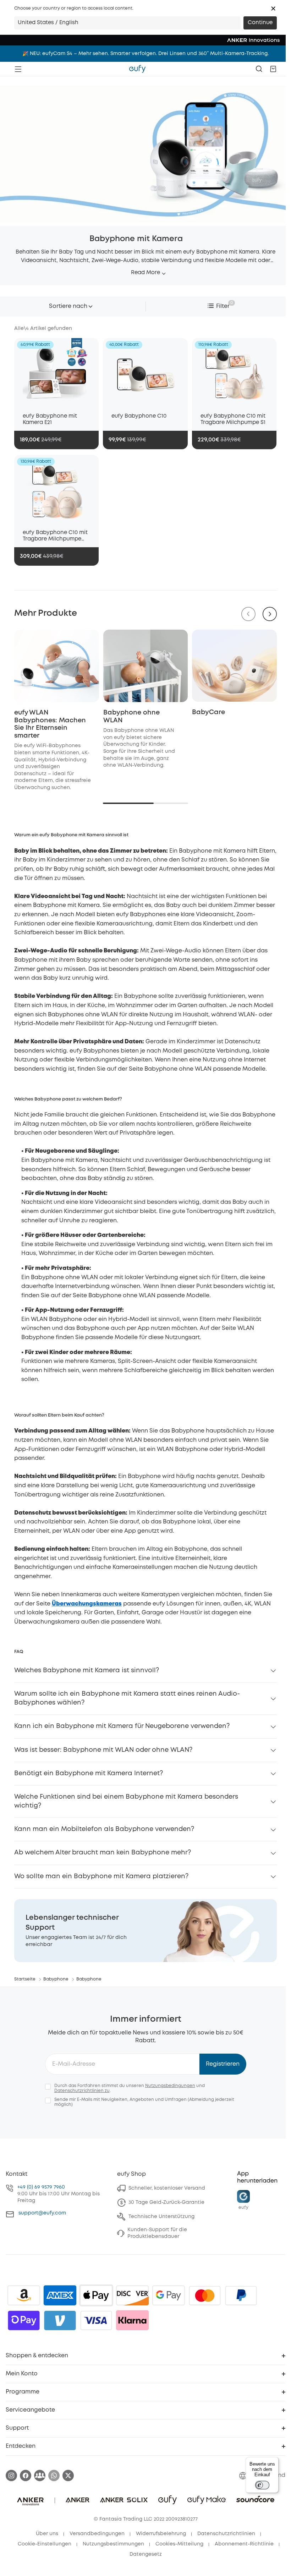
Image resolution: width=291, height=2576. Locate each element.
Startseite (25, 1979)
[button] (273, 9)
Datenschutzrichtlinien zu (82, 2091)
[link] (145, 1931)
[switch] (262, 2485)
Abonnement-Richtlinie (244, 2544)
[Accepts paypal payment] (241, 2295)
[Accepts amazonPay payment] (24, 2295)
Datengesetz (146, 2554)
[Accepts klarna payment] (132, 2320)
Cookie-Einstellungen (45, 2544)
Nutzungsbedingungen (170, 2086)
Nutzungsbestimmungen (113, 2544)
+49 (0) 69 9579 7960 (41, 2187)
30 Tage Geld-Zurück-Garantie (166, 2202)
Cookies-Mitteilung (179, 2544)
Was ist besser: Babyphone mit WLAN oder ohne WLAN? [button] (103, 1750)
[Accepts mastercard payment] (205, 2295)
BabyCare (208, 712)
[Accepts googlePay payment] (169, 2295)
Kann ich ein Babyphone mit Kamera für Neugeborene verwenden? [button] (122, 1726)
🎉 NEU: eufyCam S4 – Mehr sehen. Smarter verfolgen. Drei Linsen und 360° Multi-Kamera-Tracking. (145, 54)
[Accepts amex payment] (60, 2295)
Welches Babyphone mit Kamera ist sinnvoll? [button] (87, 1670)
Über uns (47, 2534)
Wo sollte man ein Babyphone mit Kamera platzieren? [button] (101, 1876)
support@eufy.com (42, 2213)
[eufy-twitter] (68, 2476)
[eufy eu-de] (137, 69)
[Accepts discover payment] (132, 2295)
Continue (260, 23)
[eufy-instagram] (11, 2476)
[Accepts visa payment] (96, 2320)
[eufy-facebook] (26, 2476)
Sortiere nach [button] (68, 306)
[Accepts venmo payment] (60, 2320)
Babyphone (56, 1979)
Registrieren (223, 2064)
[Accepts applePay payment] (96, 2295)
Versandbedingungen (97, 2534)
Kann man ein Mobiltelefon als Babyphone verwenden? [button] (104, 1829)
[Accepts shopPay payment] (24, 2320)
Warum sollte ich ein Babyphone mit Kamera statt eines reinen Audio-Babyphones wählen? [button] (127, 1698)
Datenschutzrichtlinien (226, 2534)
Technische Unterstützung (161, 2217)
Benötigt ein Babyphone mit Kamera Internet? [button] (89, 1773)
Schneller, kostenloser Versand (167, 2188)
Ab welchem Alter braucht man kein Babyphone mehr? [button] (103, 1853)
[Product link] (56, 372)
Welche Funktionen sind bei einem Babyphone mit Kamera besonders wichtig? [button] (126, 1801)
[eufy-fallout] (40, 2476)
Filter (223, 306)
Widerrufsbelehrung (161, 2534)
